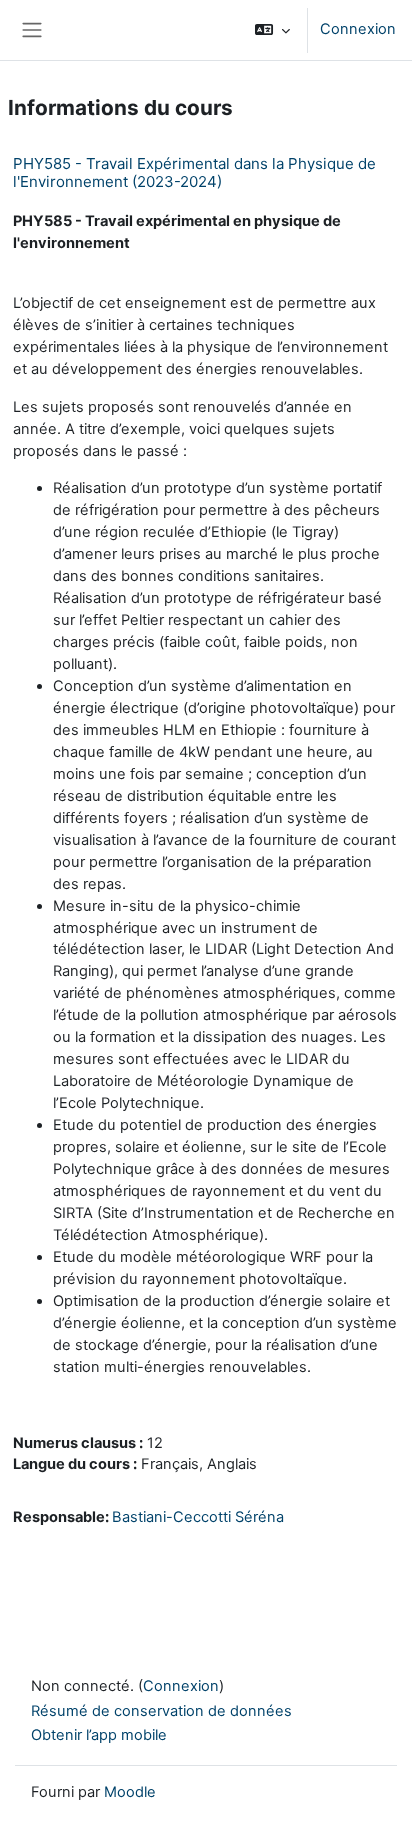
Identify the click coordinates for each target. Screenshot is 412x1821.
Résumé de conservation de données (161, 1711)
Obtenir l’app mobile (99, 1735)
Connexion (358, 29)
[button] (272, 30)
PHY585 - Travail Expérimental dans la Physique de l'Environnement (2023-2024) (194, 172)
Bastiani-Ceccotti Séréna (198, 1517)
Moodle (130, 1792)
